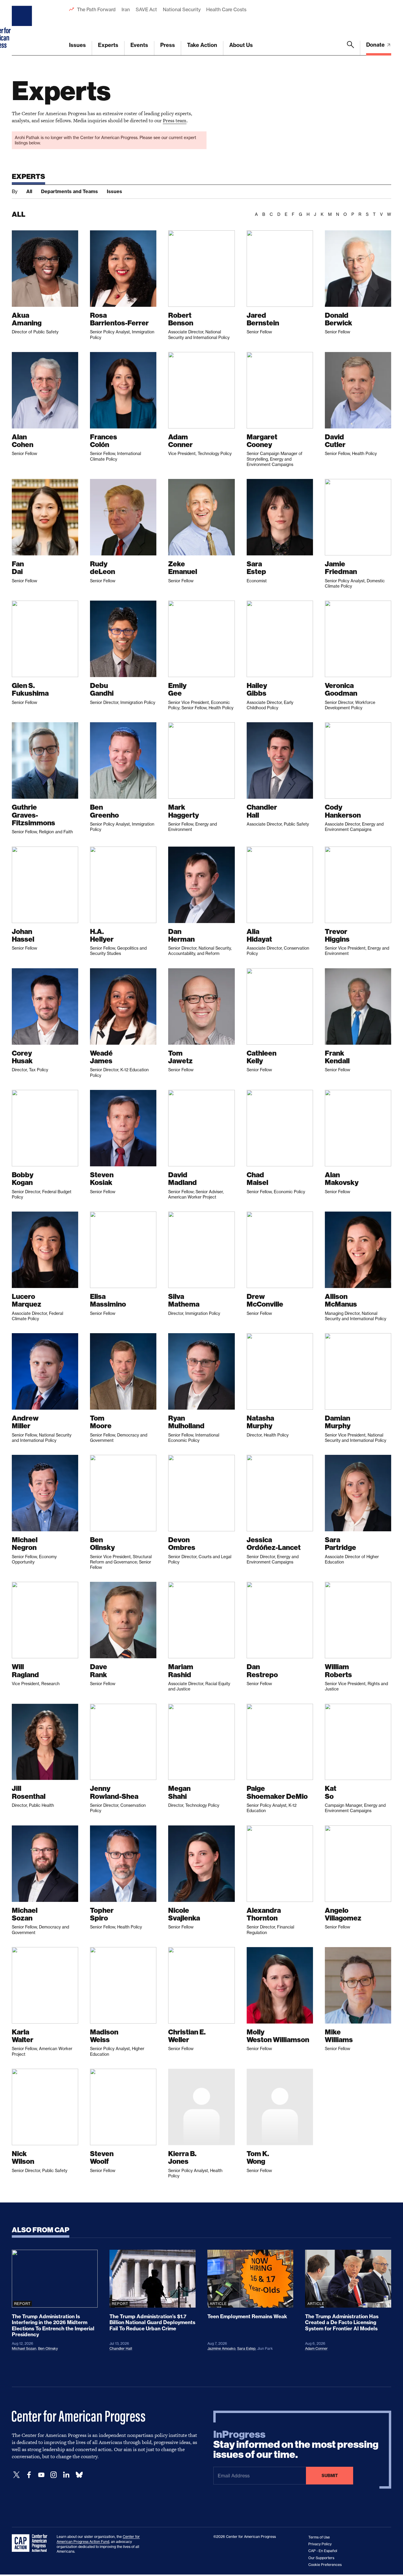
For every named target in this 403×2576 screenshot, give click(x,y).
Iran (126, 9)
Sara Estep (246, 2348)
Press (168, 45)
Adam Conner (316, 2348)
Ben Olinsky (48, 2348)
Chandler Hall (121, 2348)
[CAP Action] (31, 2543)
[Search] (350, 48)
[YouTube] (41, 2475)
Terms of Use (319, 2537)
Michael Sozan (24, 2348)
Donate (376, 45)
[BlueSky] (79, 2475)
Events (139, 45)
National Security (182, 9)
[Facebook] (29, 2475)
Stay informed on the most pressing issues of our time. (296, 2445)
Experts (108, 45)
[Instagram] (54, 2475)
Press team (175, 120)
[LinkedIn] (66, 2475)
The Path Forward (96, 9)
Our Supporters (321, 2558)
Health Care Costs (226, 9)
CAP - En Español (323, 2551)
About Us (241, 45)
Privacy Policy (320, 2544)
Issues (77, 45)
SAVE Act (146, 9)
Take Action (202, 45)
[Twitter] (17, 2475)
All (29, 191)
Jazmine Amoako (221, 2348)
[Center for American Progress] (23, 28)
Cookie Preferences (325, 2565)
